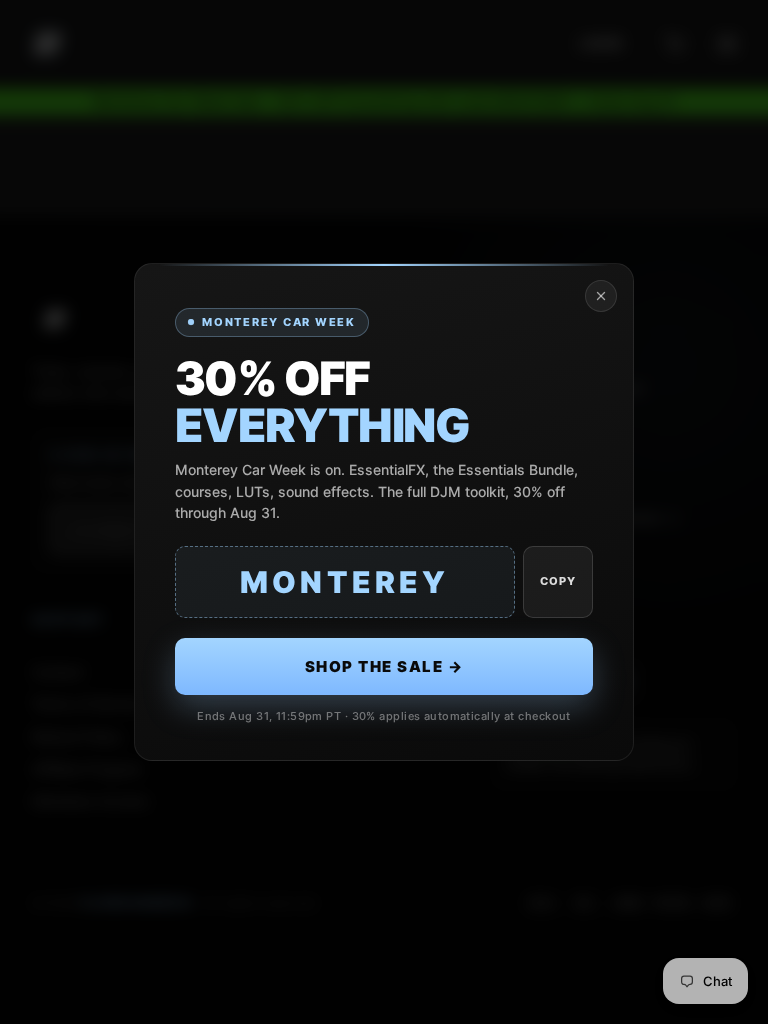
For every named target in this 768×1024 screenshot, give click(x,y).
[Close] (601, 296)
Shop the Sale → (384, 666)
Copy (558, 581)
